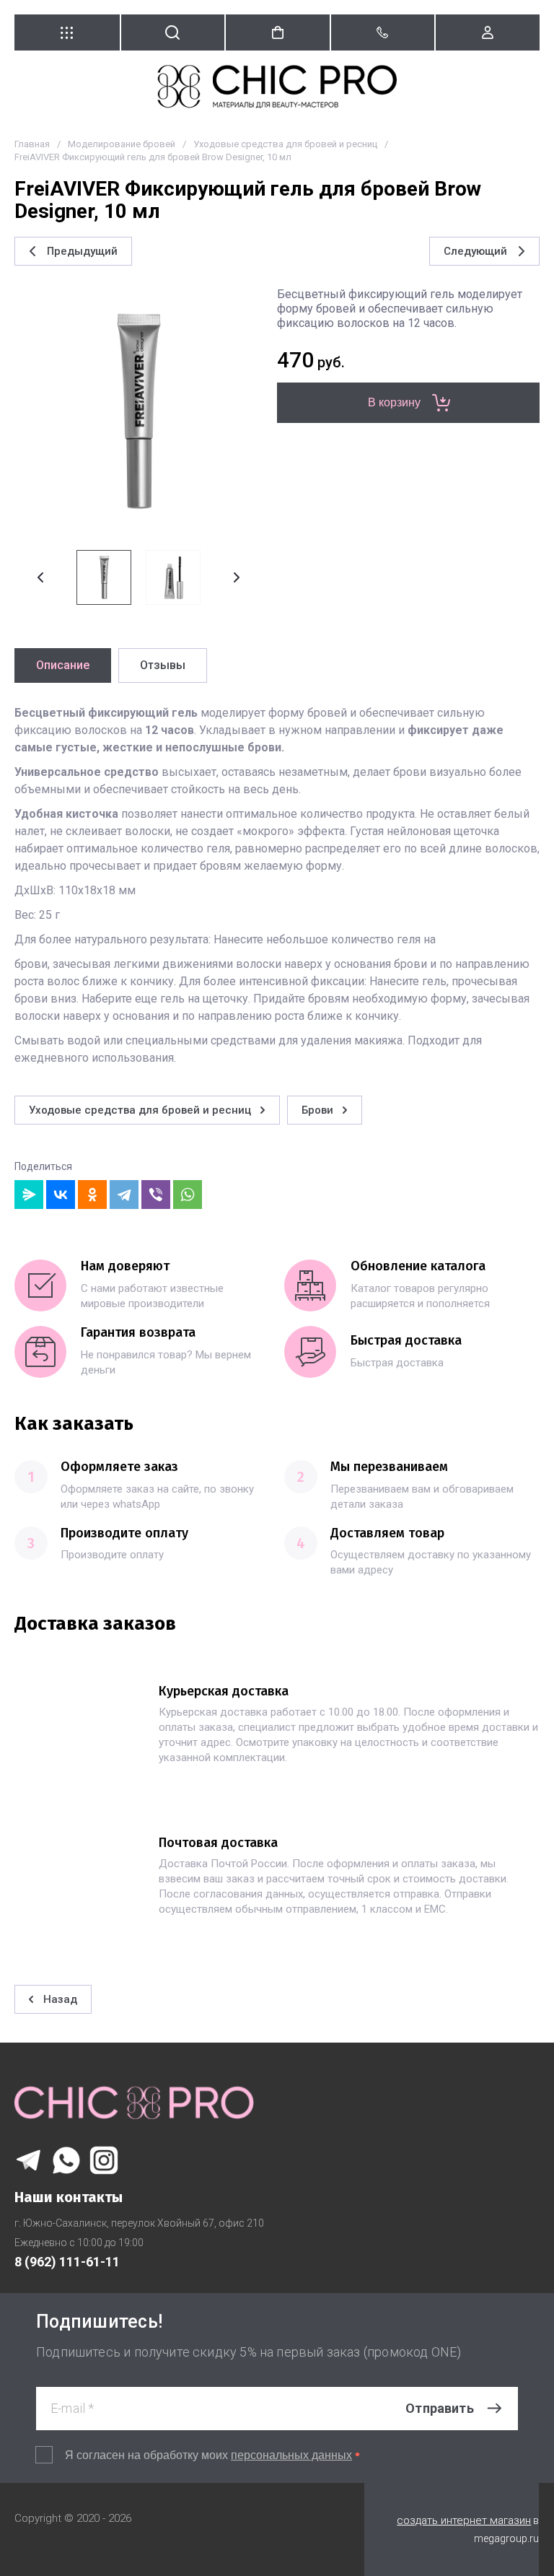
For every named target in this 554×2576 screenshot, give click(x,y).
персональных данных (291, 2455)
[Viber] (156, 1195)
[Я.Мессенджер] (29, 1195)
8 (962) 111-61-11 (67, 2262)
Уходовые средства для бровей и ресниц (285, 144)
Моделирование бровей (122, 144)
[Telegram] (124, 1195)
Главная (32, 144)
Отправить (440, 2408)
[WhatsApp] (188, 1195)
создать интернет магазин (464, 2520)
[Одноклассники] (92, 1195)
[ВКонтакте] (61, 1195)
